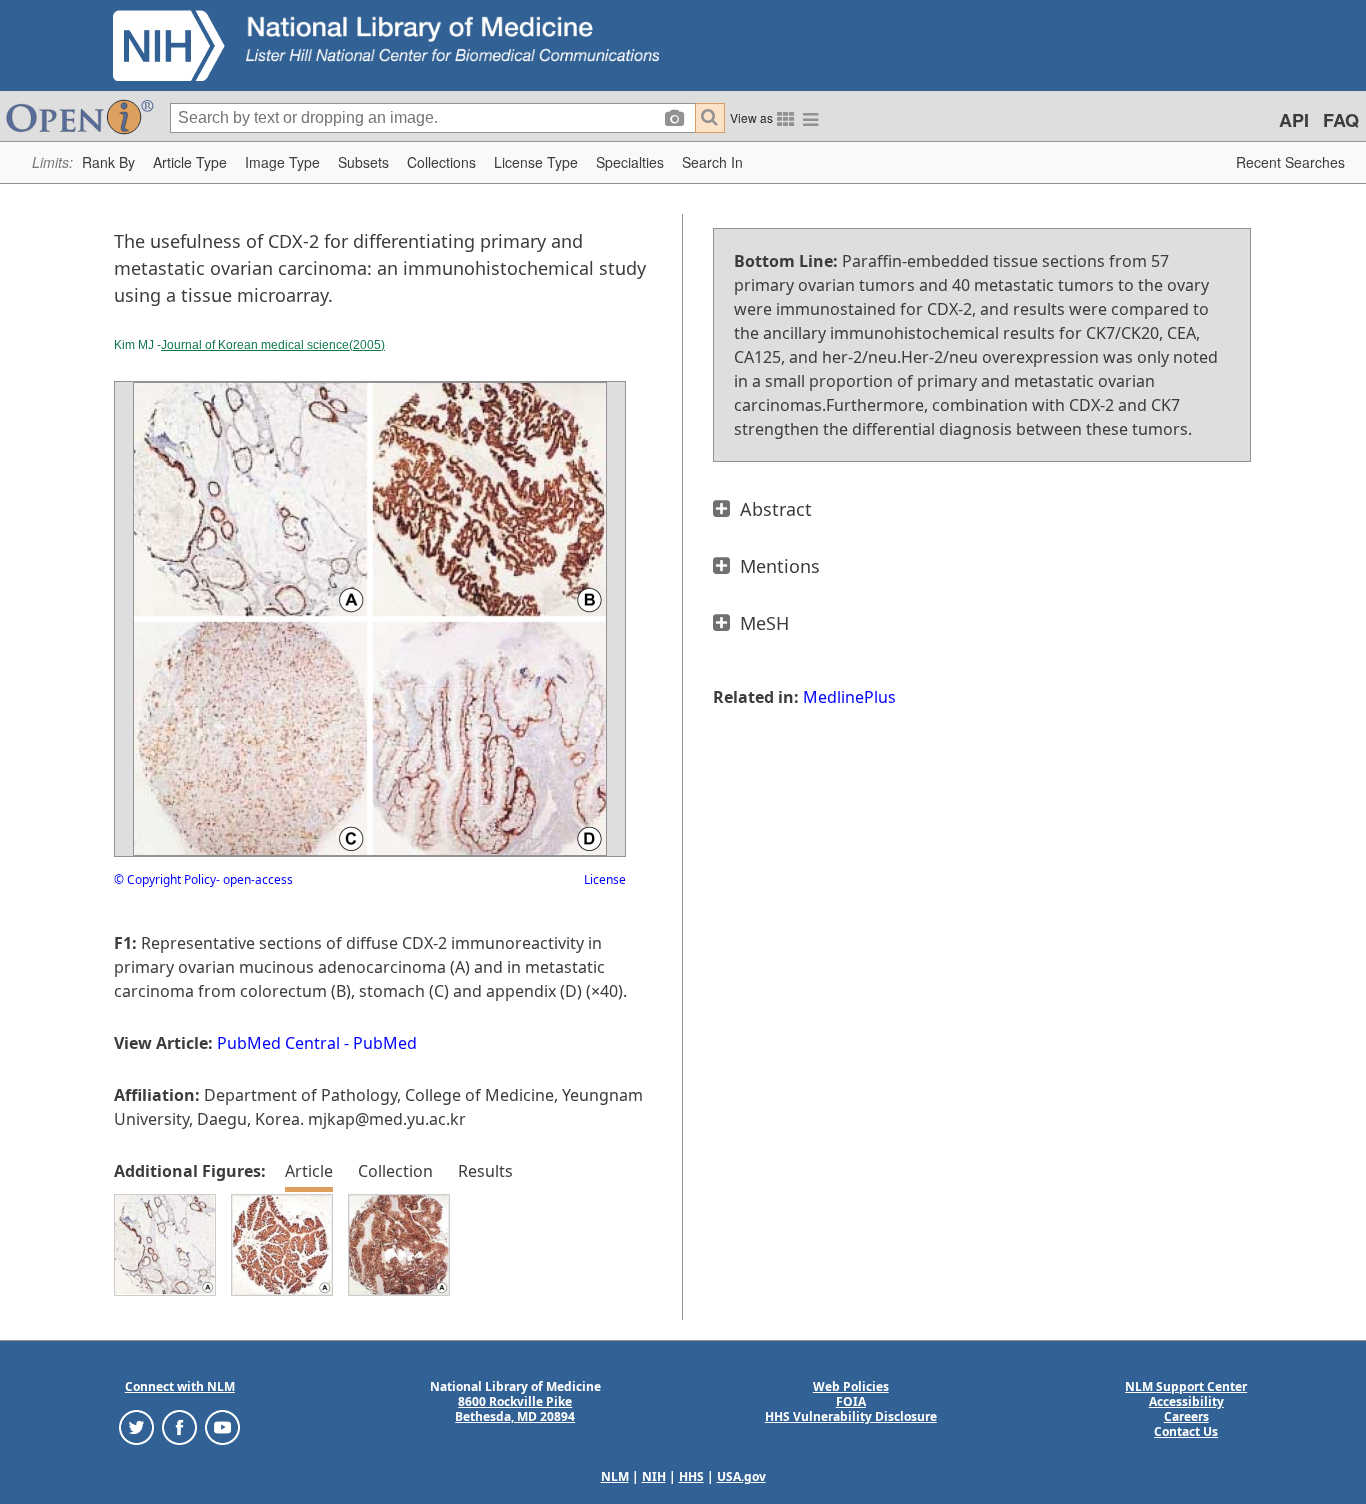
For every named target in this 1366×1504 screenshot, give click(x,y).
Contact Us (1186, 1431)
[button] (108, 162)
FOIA (851, 1401)
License (605, 879)
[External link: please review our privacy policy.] (136, 1426)
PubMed (385, 1043)
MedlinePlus (849, 697)
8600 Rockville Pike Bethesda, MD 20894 (515, 1409)
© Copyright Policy (165, 879)
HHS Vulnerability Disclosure (851, 1416)
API (1294, 120)
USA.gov (741, 1476)
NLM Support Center (1186, 1386)
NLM (615, 1476)
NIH (654, 1476)
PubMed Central (278, 1043)
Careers (1186, 1416)
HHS (691, 1476)
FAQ (1341, 120)
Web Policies (851, 1386)
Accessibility (1186, 1401)
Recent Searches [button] (1290, 162)
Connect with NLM (180, 1386)
